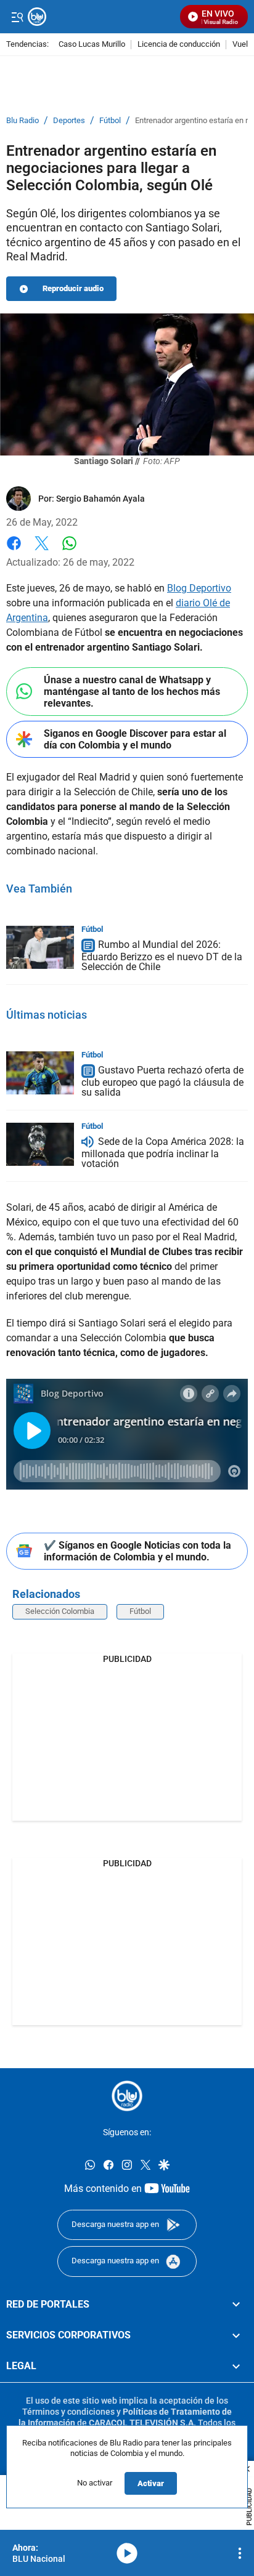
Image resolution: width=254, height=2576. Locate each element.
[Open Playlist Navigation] (240, 2553)
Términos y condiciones (68, 2412)
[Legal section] (236, 2367)
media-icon (127, 2553)
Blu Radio (23, 121)
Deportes (69, 121)
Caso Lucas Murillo (92, 45)
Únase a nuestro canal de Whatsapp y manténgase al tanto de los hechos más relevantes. (132, 692)
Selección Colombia (60, 1611)
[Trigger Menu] (17, 17)
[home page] (127, 2096)
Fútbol (110, 121)
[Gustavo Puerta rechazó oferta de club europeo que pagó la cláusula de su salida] (40, 1073)
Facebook (14, 551)
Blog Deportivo (199, 588)
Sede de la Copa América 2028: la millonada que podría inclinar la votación (163, 1153)
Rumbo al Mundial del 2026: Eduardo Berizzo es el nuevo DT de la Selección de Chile (162, 956)
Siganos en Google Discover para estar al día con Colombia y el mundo (135, 739)
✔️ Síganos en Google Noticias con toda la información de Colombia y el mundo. (137, 1551)
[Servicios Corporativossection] (236, 2335)
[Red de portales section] (236, 2305)
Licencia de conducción (179, 45)
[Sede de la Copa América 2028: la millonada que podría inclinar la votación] (40, 1144)
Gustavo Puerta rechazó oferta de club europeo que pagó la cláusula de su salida (162, 1081)
